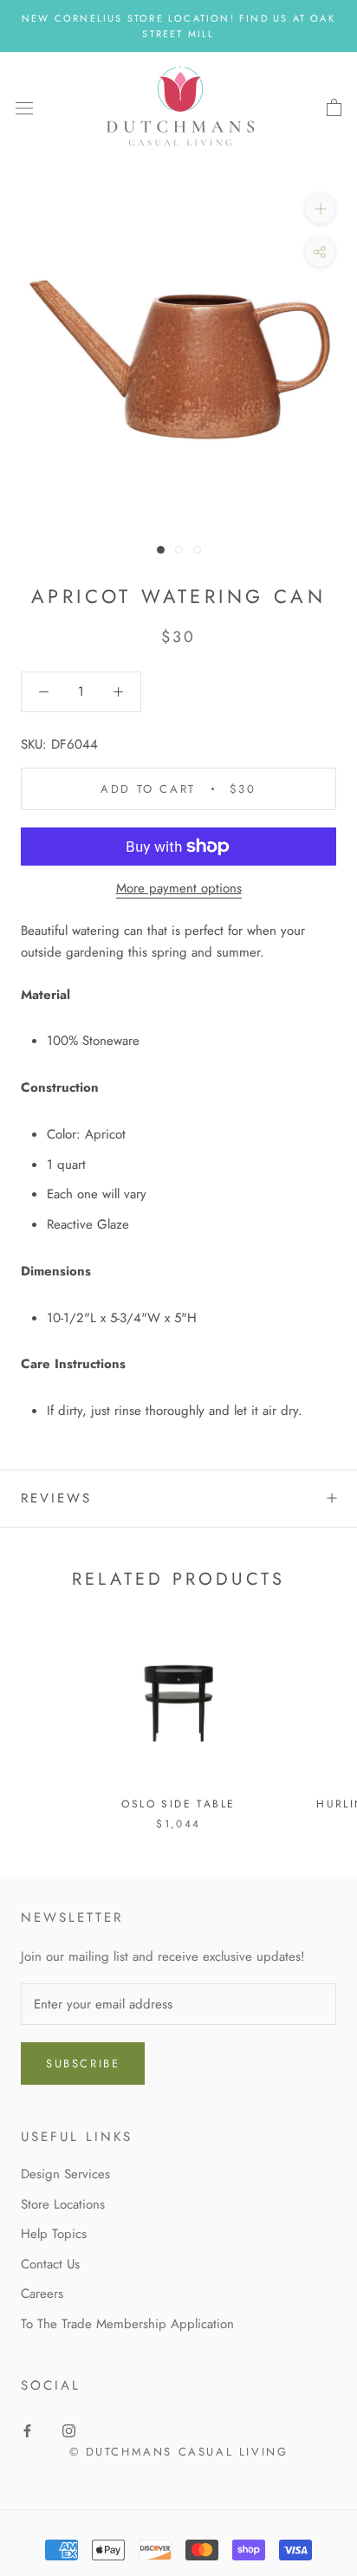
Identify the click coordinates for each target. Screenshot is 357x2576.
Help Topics (54, 2234)
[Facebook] (27, 2430)
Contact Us (50, 2264)
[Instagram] (69, 2430)
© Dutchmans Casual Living (179, 2452)
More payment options (179, 888)
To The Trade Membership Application (127, 2324)
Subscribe (83, 2063)
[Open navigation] (24, 108)
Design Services (65, 2174)
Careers (42, 2294)
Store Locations (63, 2204)
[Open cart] (334, 108)
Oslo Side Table (178, 1804)
